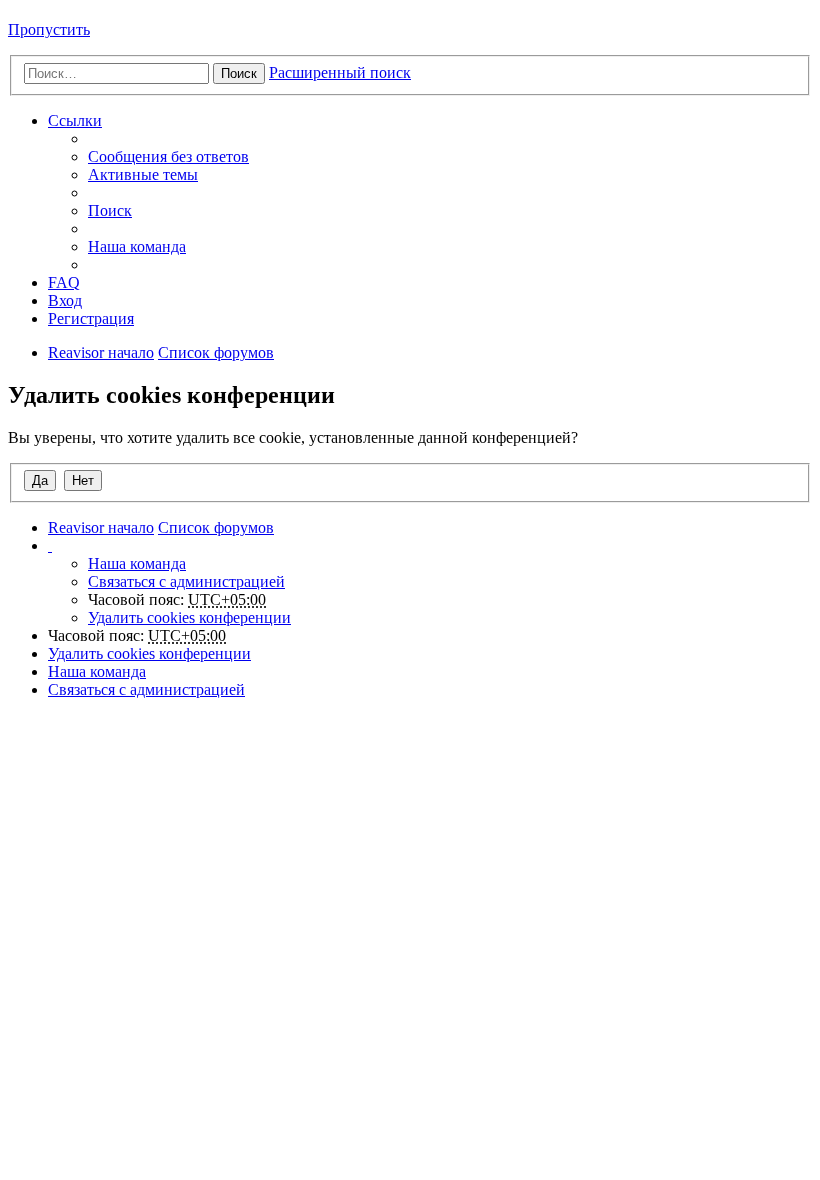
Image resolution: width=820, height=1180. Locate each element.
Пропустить (49, 29)
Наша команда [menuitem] (137, 246)
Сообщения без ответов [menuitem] (168, 156)
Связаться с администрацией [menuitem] (186, 581)
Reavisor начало (101, 352)
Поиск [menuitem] (110, 210)
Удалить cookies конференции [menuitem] (189, 617)
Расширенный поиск (340, 72)
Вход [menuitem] (65, 300)
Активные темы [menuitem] (143, 174)
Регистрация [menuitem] (91, 318)
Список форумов (216, 352)
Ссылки (75, 120)
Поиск (239, 73)
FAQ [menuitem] (64, 282)
